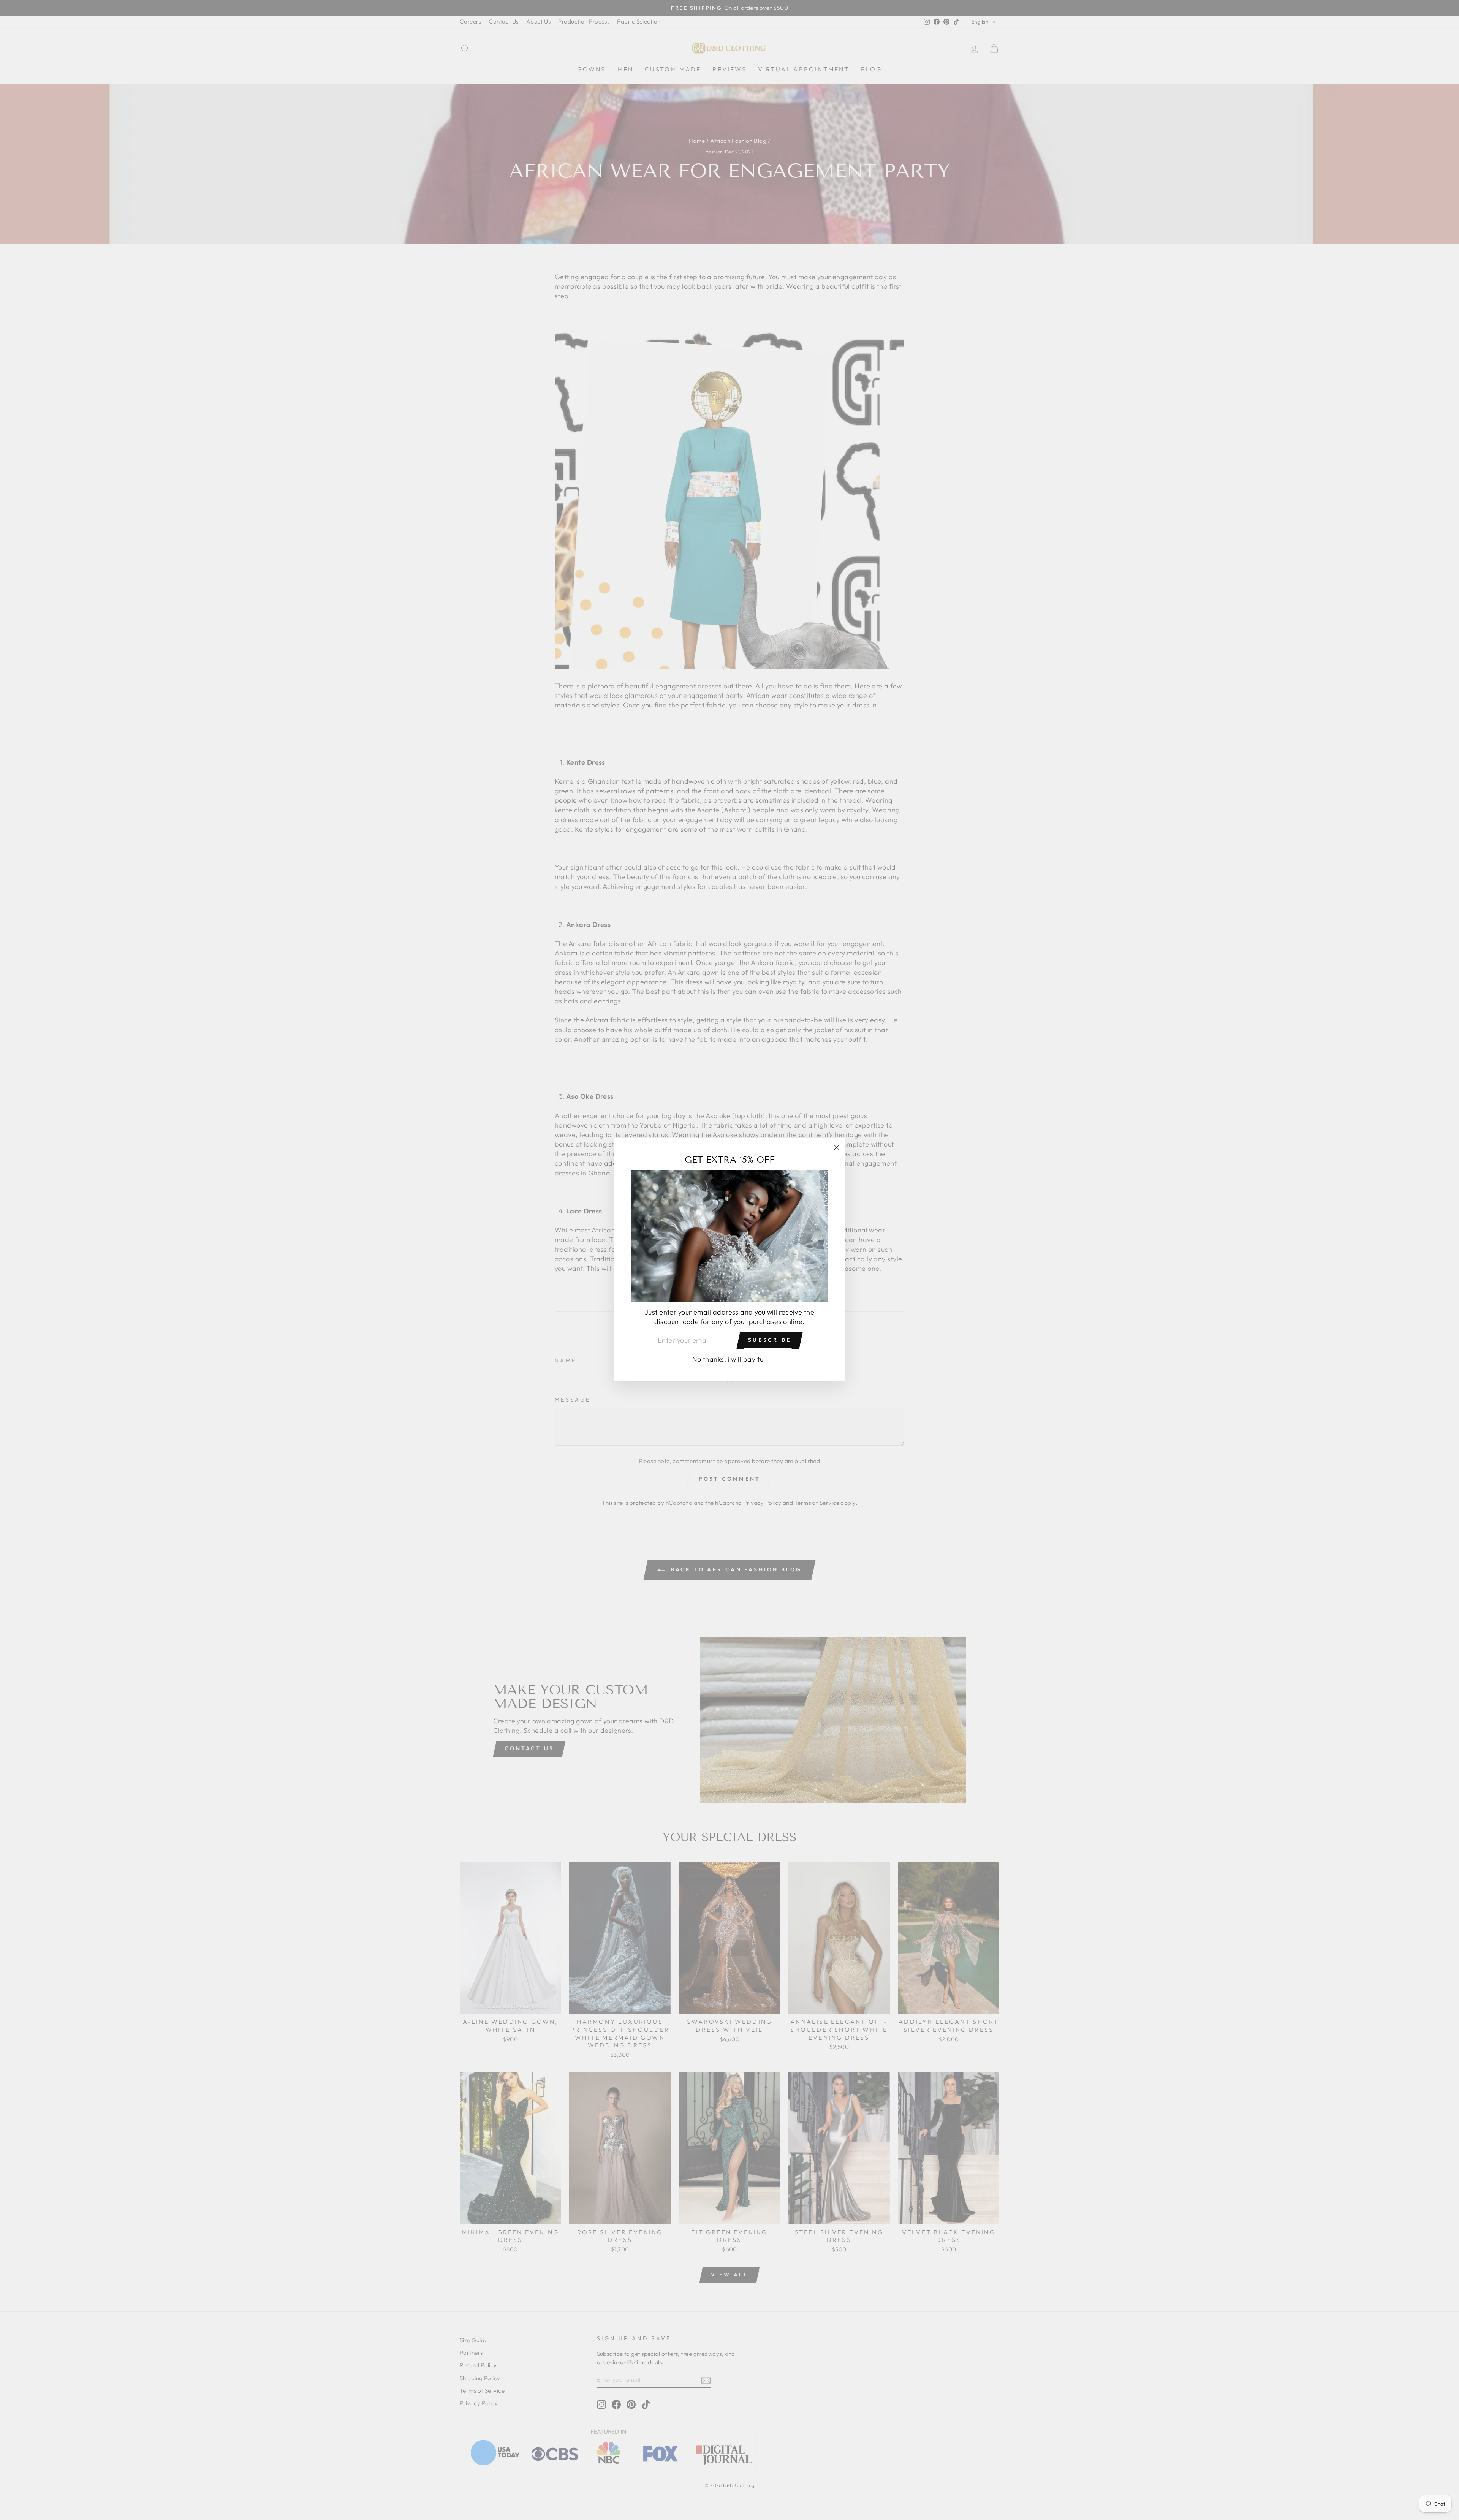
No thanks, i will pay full (730, 1360)
